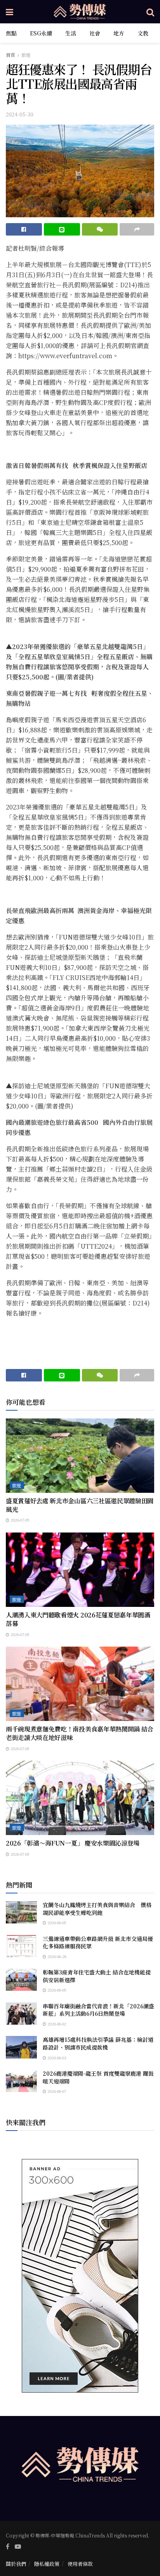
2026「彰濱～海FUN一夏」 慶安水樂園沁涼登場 (73, 1843)
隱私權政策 (47, 2564)
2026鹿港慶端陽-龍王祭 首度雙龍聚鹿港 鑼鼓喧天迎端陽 (98, 2077)
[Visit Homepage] (80, 12)
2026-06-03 (56, 2058)
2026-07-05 (19, 1520)
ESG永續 (41, 33)
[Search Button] (150, 12)
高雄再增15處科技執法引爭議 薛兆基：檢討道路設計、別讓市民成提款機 (98, 2043)
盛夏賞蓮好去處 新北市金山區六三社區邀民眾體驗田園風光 (80, 1505)
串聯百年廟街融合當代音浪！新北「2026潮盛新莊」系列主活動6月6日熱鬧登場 (98, 2010)
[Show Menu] (10, 12)
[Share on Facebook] (24, 229)
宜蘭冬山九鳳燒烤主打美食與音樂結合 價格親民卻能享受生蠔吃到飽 (97, 1909)
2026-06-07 (56, 2091)
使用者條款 (80, 2564)
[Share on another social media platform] (137, 229)
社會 (95, 33)
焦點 (11, 33)
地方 (119, 33)
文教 (143, 33)
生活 (71, 33)
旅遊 (26, 55)
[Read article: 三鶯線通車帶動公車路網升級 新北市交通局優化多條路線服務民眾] (21, 1946)
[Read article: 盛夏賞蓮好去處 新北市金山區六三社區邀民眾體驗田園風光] (80, 1456)
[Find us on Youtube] (18, 2546)
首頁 (10, 55)
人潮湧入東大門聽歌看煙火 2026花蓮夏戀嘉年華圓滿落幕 (78, 1619)
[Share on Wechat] (100, 229)
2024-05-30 (20, 114)
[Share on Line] (62, 229)
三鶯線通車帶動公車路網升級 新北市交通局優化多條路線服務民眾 (98, 1943)
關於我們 (16, 2564)
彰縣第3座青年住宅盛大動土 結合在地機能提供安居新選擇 (97, 1976)
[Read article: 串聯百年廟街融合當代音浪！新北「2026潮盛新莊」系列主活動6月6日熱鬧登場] (21, 2014)
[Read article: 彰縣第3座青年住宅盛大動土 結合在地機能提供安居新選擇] (21, 1980)
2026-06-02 (56, 2024)
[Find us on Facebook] (8, 2546)
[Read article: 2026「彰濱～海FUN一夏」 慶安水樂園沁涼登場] (80, 1798)
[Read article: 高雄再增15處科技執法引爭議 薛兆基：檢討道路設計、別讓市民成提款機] (21, 2047)
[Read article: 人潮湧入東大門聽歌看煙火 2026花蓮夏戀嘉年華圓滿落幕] (80, 1570)
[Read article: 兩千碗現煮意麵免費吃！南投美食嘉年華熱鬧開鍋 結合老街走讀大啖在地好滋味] (80, 1684)
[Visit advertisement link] (80, 2276)
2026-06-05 (56, 1922)
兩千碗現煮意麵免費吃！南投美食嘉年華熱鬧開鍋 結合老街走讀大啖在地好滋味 (80, 1733)
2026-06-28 (56, 1956)
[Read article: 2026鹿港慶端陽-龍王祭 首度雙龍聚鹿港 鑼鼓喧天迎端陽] (21, 2081)
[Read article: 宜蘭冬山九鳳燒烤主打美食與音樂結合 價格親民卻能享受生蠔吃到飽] (21, 1912)
